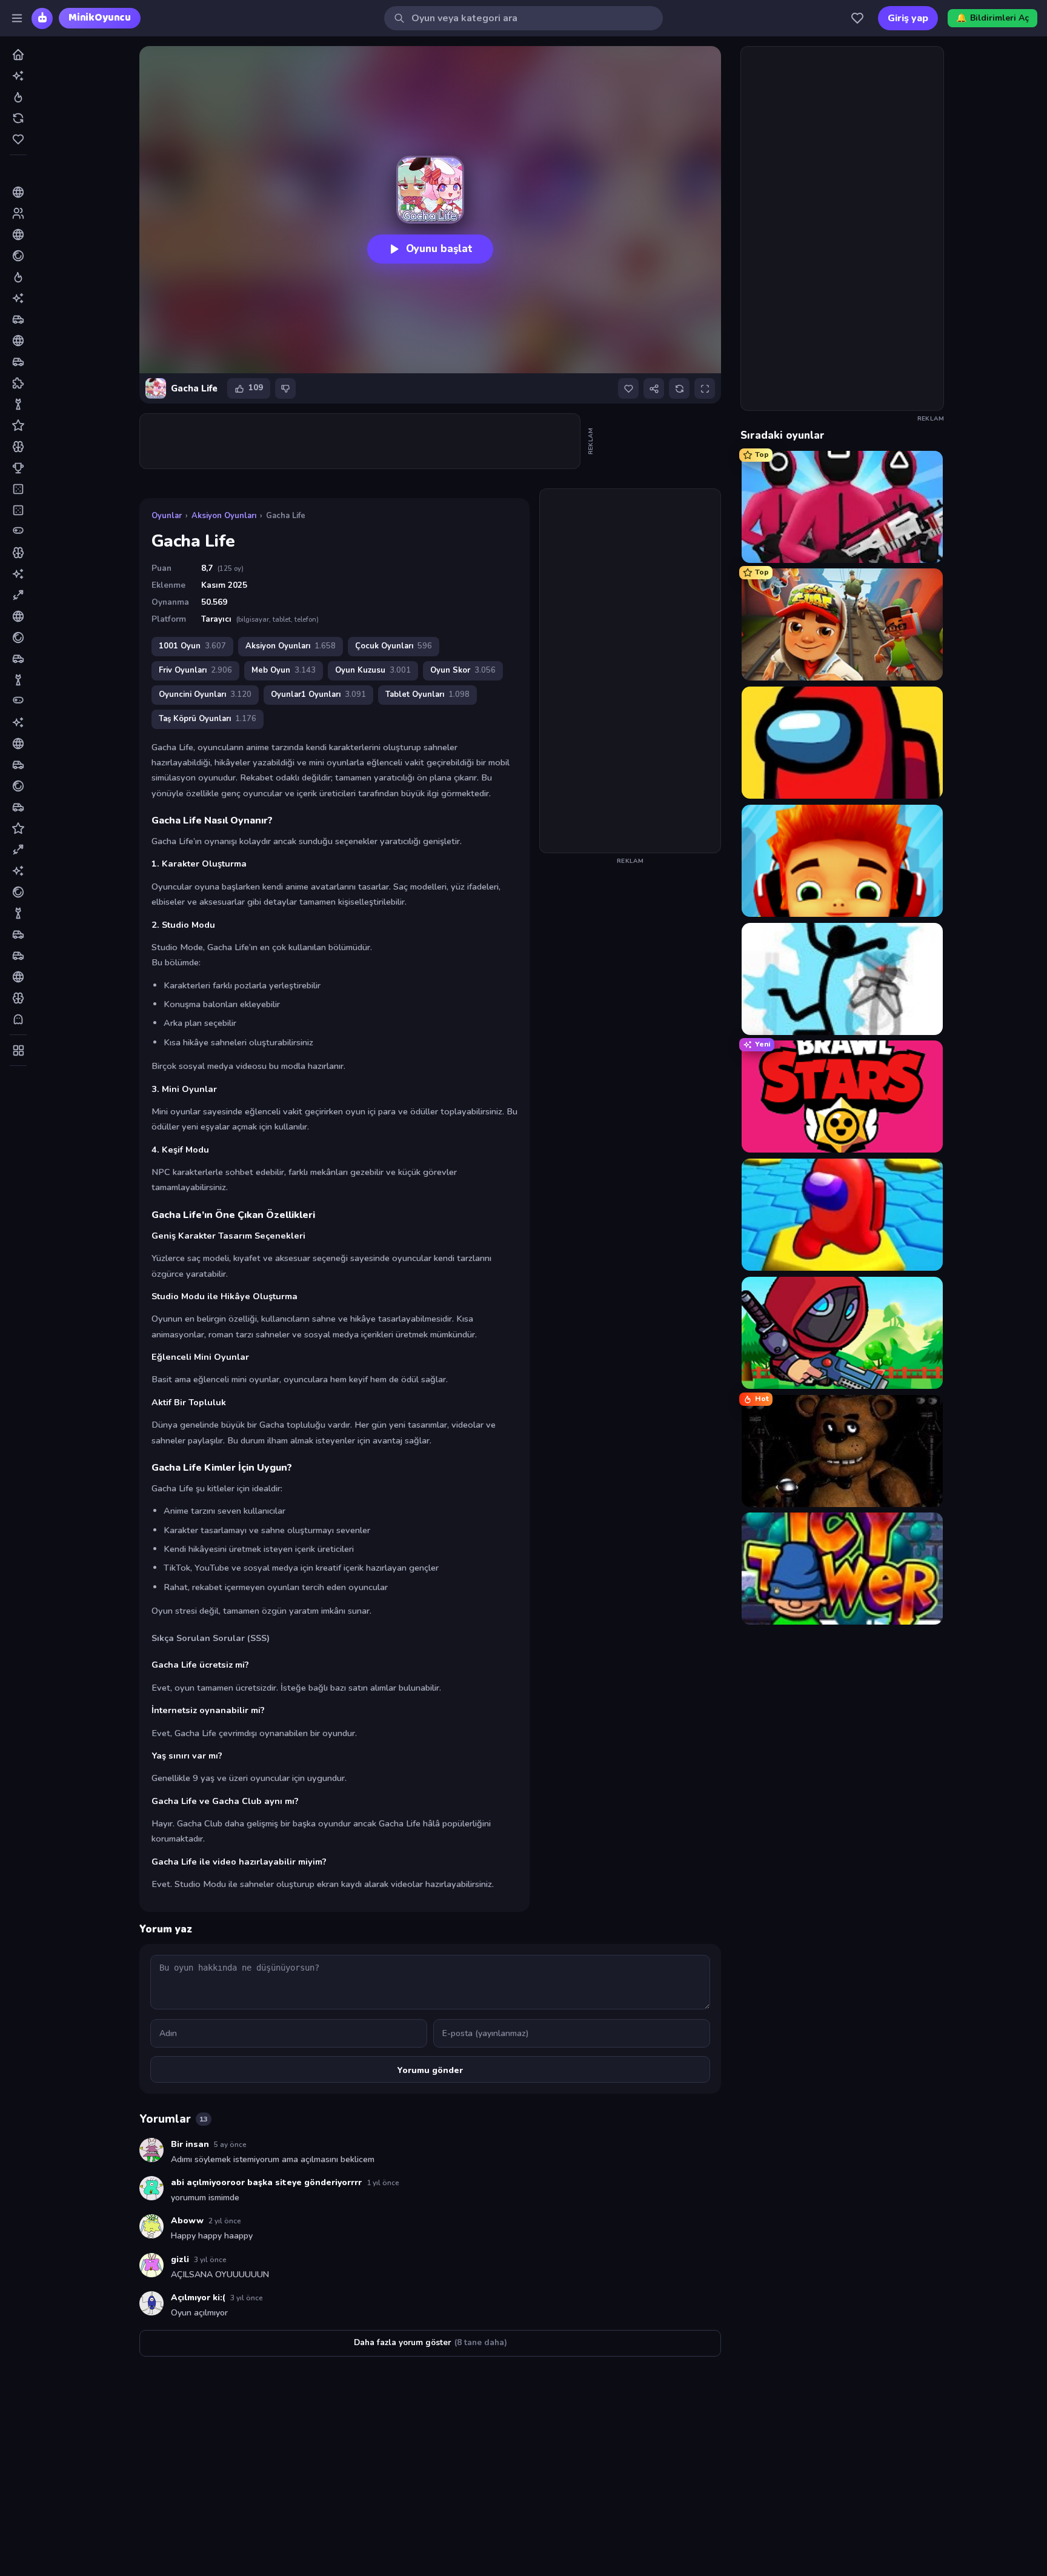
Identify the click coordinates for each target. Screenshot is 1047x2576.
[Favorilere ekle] (628, 388)
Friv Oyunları (195, 670)
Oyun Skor (463, 670)
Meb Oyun (284, 670)
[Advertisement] (361, 441)
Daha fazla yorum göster (430, 2342)
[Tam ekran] (705, 388)
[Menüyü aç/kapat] (17, 18)
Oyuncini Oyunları (205, 694)
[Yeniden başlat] (679, 388)
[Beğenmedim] (285, 388)
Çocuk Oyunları (394, 646)
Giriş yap (908, 18)
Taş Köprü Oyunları (208, 719)
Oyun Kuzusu (373, 670)
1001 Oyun (192, 646)
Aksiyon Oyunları (224, 516)
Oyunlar (167, 516)
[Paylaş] (654, 388)
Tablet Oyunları (427, 694)
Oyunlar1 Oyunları (318, 694)
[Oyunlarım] (857, 18)
